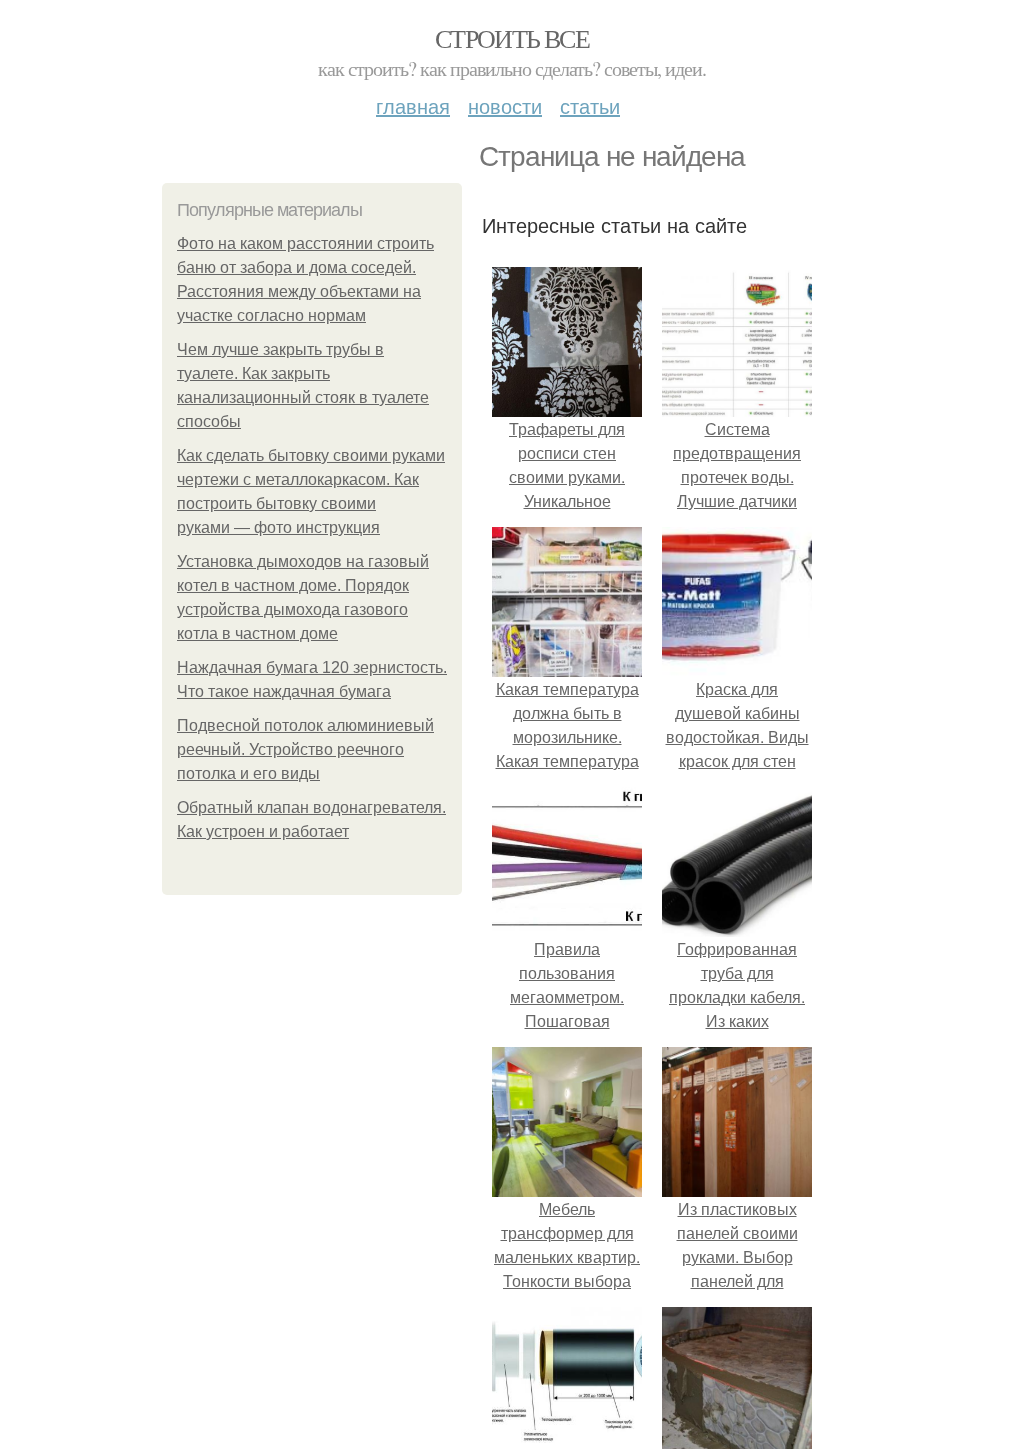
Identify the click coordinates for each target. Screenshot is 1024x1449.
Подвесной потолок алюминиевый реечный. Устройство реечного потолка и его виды (305, 749)
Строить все (512, 38)
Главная (413, 105)
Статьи (590, 105)
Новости (505, 105)
